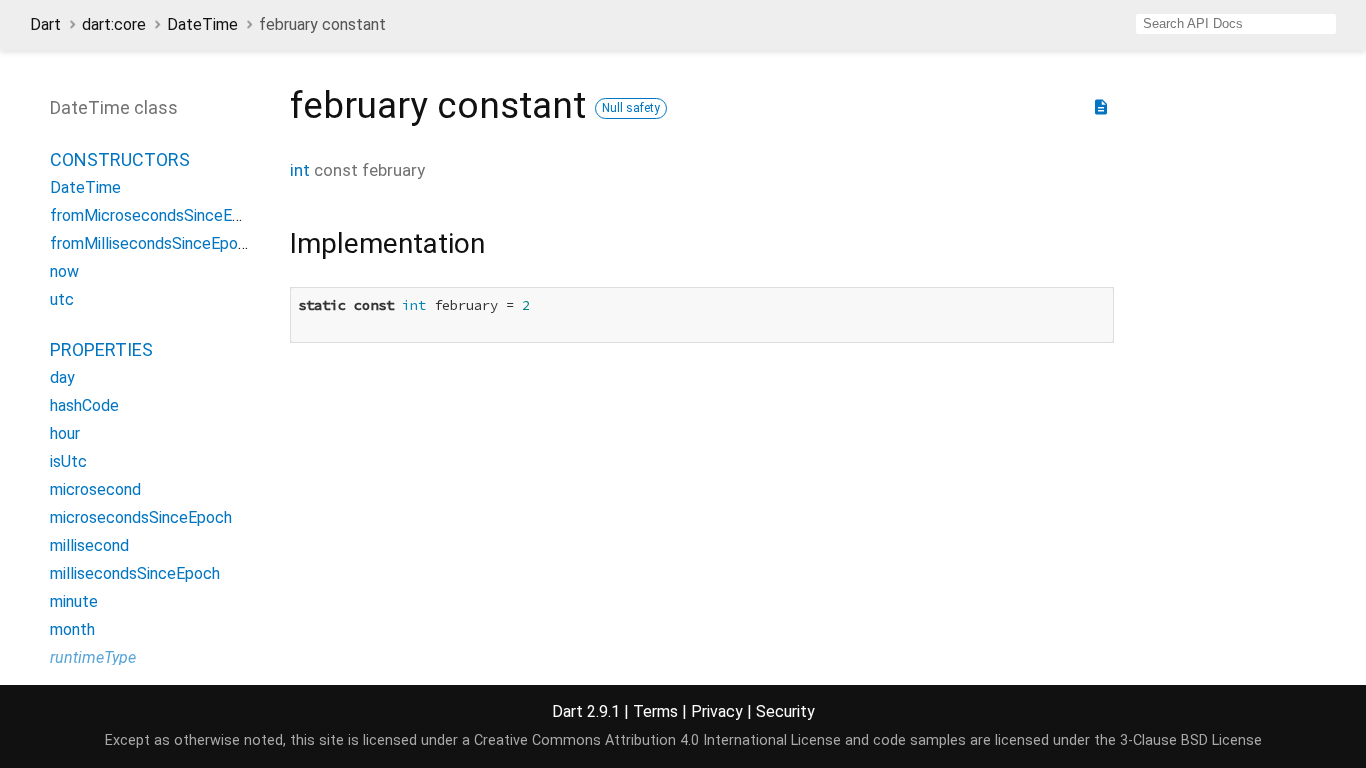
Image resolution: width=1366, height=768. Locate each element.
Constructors (120, 159)
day (62, 377)
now (64, 271)
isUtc (68, 461)
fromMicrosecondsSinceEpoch (158, 215)
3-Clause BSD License (1191, 740)
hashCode (84, 405)
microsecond (95, 489)
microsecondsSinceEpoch (141, 517)
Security (785, 711)
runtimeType (93, 657)
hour (65, 433)
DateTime (202, 24)
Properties (101, 349)
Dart (45, 24)
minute (74, 601)
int (300, 170)
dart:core (114, 24)
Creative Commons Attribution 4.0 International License (657, 740)
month (72, 629)
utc (62, 299)
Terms (655, 711)
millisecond (89, 545)
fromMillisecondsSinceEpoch (152, 243)
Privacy (717, 711)
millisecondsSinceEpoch (135, 573)
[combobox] (1236, 24)
